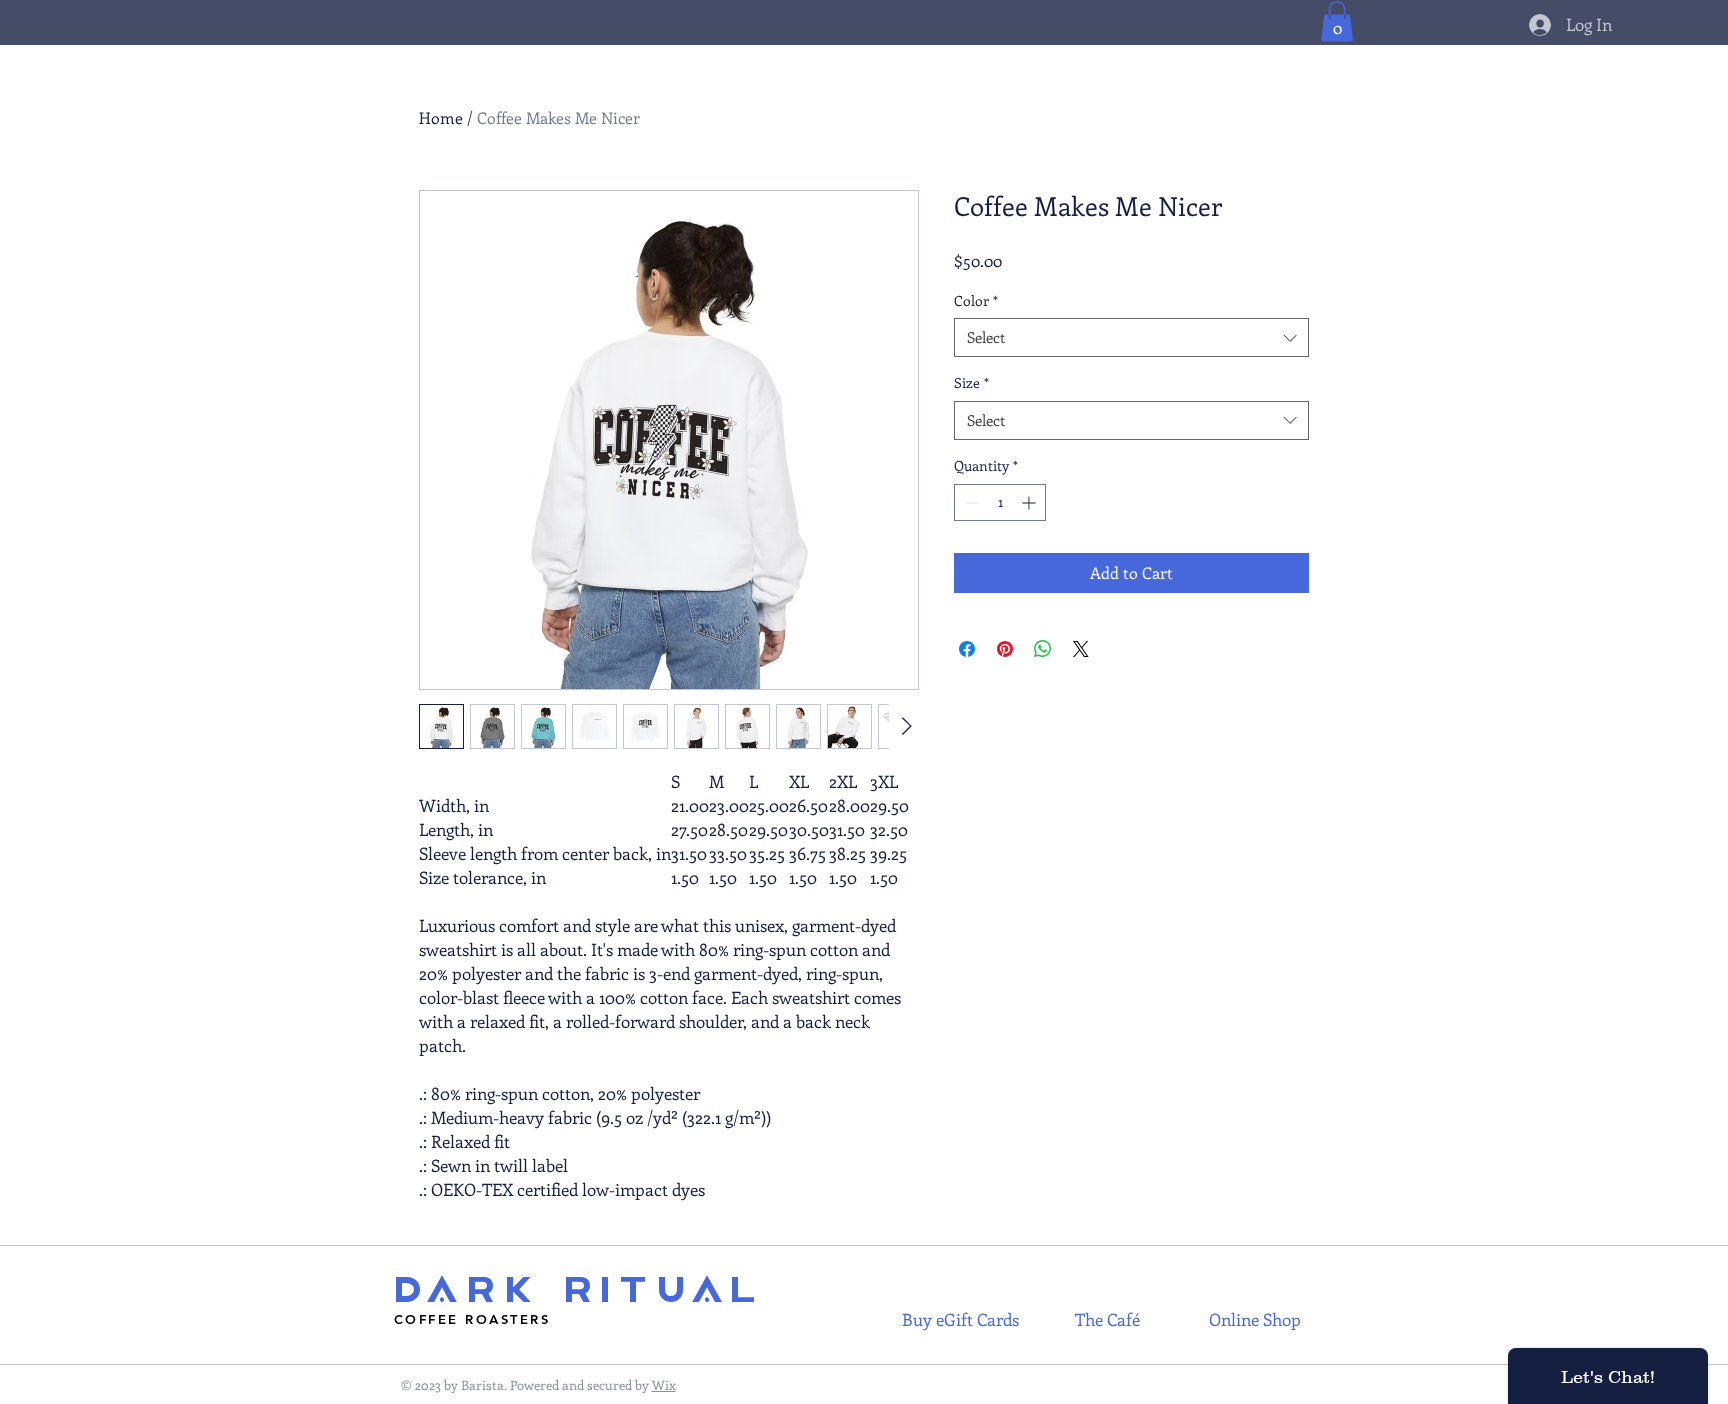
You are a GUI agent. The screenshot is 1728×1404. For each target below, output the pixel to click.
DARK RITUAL (578, 1290)
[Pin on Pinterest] (1005, 649)
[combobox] (1131, 337)
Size (971, 382)
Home (441, 117)
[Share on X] (1081, 649)
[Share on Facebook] (967, 649)
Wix (664, 1384)
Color (976, 300)
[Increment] (1030, 502)
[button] (1337, 21)
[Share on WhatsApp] (1043, 649)
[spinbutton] (1000, 502)
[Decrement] (969, 502)
